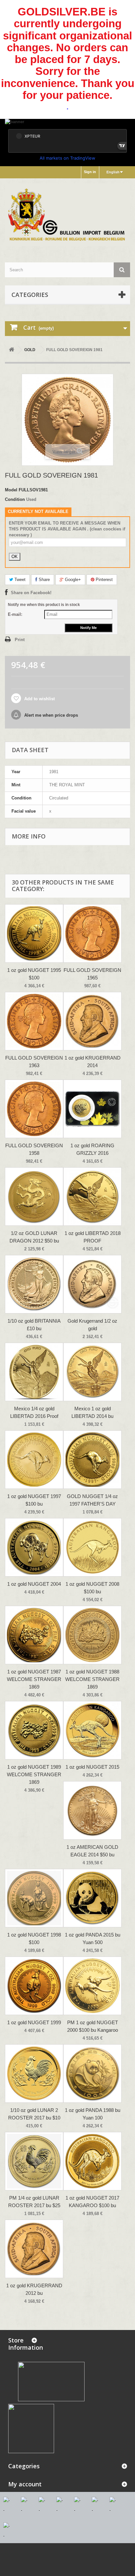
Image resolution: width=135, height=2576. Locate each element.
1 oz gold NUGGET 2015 (92, 1767)
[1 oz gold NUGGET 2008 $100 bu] (92, 1547)
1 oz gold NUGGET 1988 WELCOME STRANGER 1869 (92, 1679)
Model (11, 490)
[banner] (67, 122)
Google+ (72, 580)
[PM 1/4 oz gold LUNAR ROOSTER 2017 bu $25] (34, 2161)
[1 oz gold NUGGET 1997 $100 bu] (34, 1460)
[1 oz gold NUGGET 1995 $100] (34, 933)
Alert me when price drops (50, 715)
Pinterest (104, 580)
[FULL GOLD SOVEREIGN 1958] (34, 1109)
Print (20, 640)
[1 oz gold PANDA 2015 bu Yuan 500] (92, 1898)
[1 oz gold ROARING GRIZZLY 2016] (92, 1109)
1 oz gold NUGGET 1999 (34, 2022)
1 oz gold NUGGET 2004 (34, 1584)
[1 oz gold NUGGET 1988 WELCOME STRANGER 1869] (92, 1635)
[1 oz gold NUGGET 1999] (34, 1986)
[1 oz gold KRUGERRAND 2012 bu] (34, 2249)
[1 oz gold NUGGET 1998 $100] (34, 1898)
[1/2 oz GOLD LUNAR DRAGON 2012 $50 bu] (34, 1197)
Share (44, 580)
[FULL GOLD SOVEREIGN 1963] (34, 1021)
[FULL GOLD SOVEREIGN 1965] (92, 933)
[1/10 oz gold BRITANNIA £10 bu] (34, 1284)
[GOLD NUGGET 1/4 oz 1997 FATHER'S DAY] (92, 1460)
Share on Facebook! (31, 593)
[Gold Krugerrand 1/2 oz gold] (92, 1284)
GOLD (30, 350)
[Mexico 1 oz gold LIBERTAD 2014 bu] (92, 1372)
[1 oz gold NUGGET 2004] (34, 1547)
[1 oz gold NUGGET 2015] (92, 1730)
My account (25, 2484)
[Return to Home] (11, 350)
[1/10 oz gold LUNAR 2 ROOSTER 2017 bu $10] (34, 2073)
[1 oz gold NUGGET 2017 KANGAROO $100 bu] (92, 2161)
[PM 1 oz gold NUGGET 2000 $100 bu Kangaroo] (92, 1986)
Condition (15, 499)
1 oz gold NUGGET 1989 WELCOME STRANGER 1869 (34, 1774)
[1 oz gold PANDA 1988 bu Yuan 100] (92, 2073)
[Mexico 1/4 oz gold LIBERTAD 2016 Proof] (34, 1372)
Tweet (19, 580)
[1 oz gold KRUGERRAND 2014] (92, 1021)
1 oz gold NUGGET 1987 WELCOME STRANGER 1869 (34, 1679)
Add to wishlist (39, 699)
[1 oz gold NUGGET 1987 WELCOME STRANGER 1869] (34, 1635)
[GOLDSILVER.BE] (67, 215)
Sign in (90, 172)
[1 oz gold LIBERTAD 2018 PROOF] (92, 1197)
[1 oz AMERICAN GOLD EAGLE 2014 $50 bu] (92, 1810)
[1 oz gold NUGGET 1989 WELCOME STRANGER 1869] (34, 1730)
